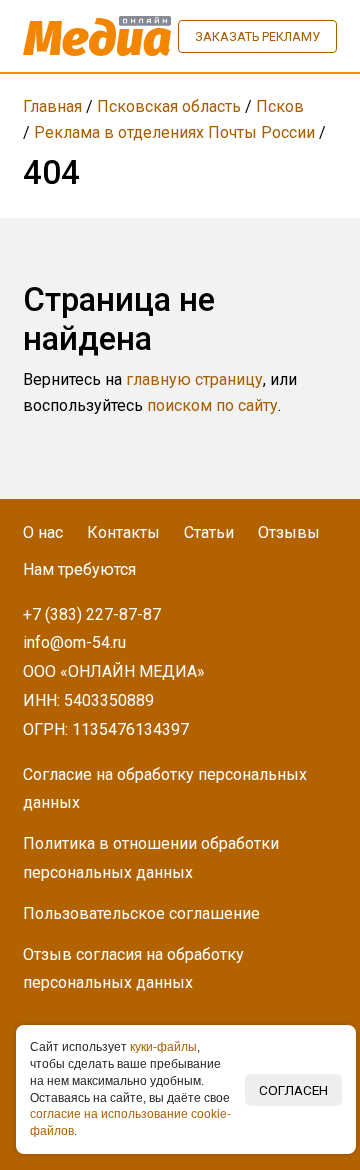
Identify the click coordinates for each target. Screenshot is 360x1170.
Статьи (209, 532)
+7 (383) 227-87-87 (92, 614)
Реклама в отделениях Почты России (174, 132)
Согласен (293, 1090)
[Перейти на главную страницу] (97, 36)
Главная (52, 106)
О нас (43, 532)
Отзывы (289, 532)
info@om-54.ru (74, 642)
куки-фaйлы (163, 1047)
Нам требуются (79, 569)
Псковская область (169, 106)
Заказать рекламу (257, 36)
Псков (280, 106)
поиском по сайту (212, 405)
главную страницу (194, 379)
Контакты (123, 532)
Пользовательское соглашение (141, 913)
